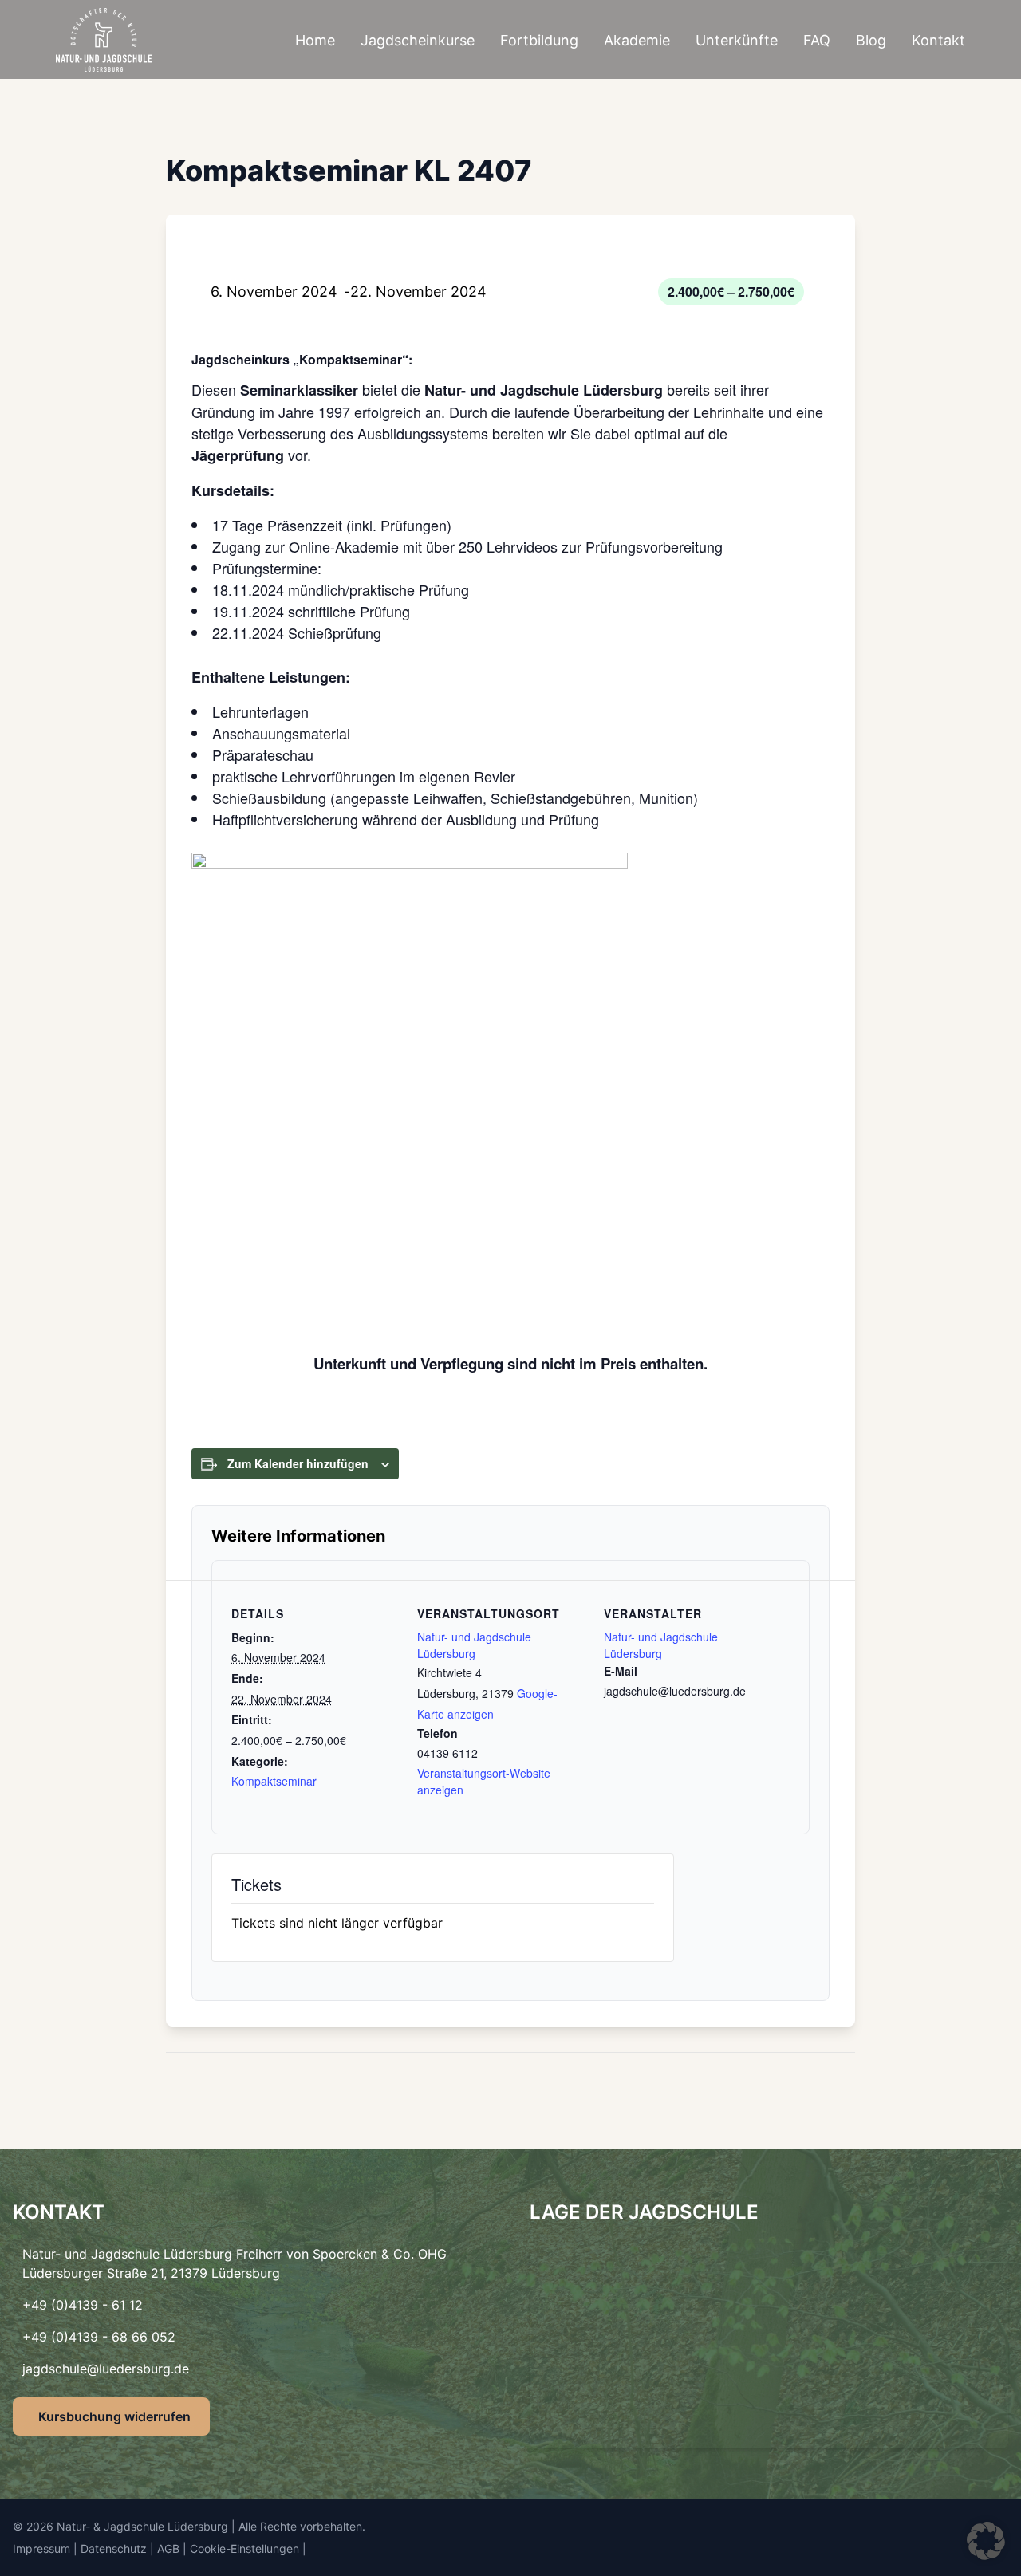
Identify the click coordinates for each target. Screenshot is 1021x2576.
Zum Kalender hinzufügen (298, 1463)
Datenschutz (114, 2548)
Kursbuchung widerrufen (114, 2416)
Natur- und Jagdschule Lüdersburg (474, 1645)
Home (315, 40)
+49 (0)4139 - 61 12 (83, 2305)
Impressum (41, 2548)
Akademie (637, 40)
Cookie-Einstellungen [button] (244, 2548)
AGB (168, 2548)
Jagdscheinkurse (418, 40)
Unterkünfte (737, 40)
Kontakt (938, 40)
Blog (871, 40)
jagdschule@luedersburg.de (106, 2369)
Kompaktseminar (274, 1781)
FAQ (817, 40)
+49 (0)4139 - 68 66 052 (99, 2337)
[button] (986, 2541)
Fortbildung (539, 40)
